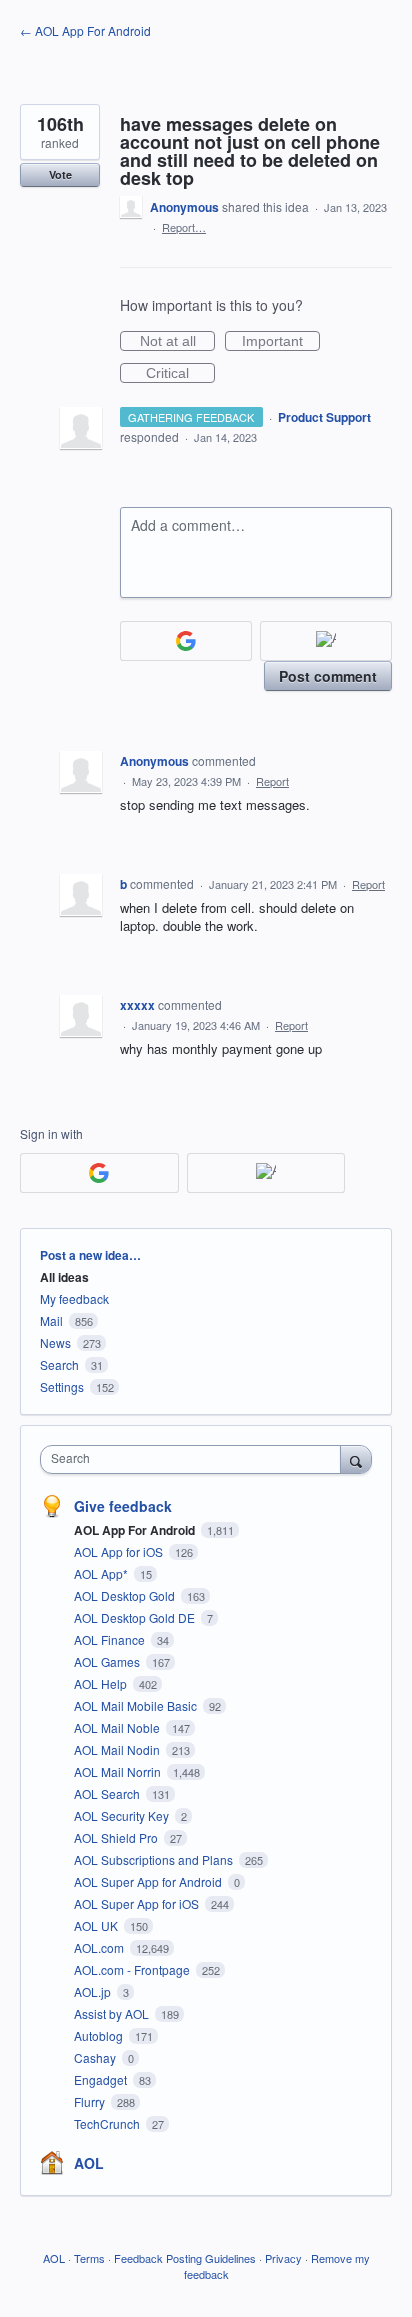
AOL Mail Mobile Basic (137, 1705)
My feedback (74, 1298)
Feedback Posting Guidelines (185, 2258)
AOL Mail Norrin (119, 1771)
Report (272, 781)
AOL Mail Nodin (118, 1749)
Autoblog (100, 2035)
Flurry (91, 2101)
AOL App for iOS (120, 1551)
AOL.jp (94, 1991)
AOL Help (102, 1683)
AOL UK (97, 1925)
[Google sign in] (186, 641)
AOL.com (100, 1947)
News (55, 1342)
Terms (89, 2258)
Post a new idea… (90, 1255)
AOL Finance (111, 1639)
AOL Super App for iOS (138, 1903)
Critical (180, 374)
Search (59, 1364)
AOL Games (108, 1661)
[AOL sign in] (326, 641)
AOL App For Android (136, 1530)
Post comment (328, 676)
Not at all (177, 342)
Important (281, 342)
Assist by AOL (113, 2013)
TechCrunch (108, 2123)
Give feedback (123, 1506)
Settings (62, 1386)
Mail (51, 1320)
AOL (89, 2163)
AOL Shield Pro (117, 1837)
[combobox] (195, 1459)
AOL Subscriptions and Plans (155, 1859)
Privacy (283, 2258)
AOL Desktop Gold (126, 1595)
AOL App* (102, 1573)
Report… (184, 227)
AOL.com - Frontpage (133, 1969)
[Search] (356, 1459)
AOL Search (108, 1793)
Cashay (96, 2057)
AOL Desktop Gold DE (136, 1617)
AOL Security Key (123, 1815)
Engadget (102, 2079)
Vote (60, 174)
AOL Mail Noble (118, 1727)
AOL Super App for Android (149, 1881)
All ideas (64, 1277)
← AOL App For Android (85, 30)
